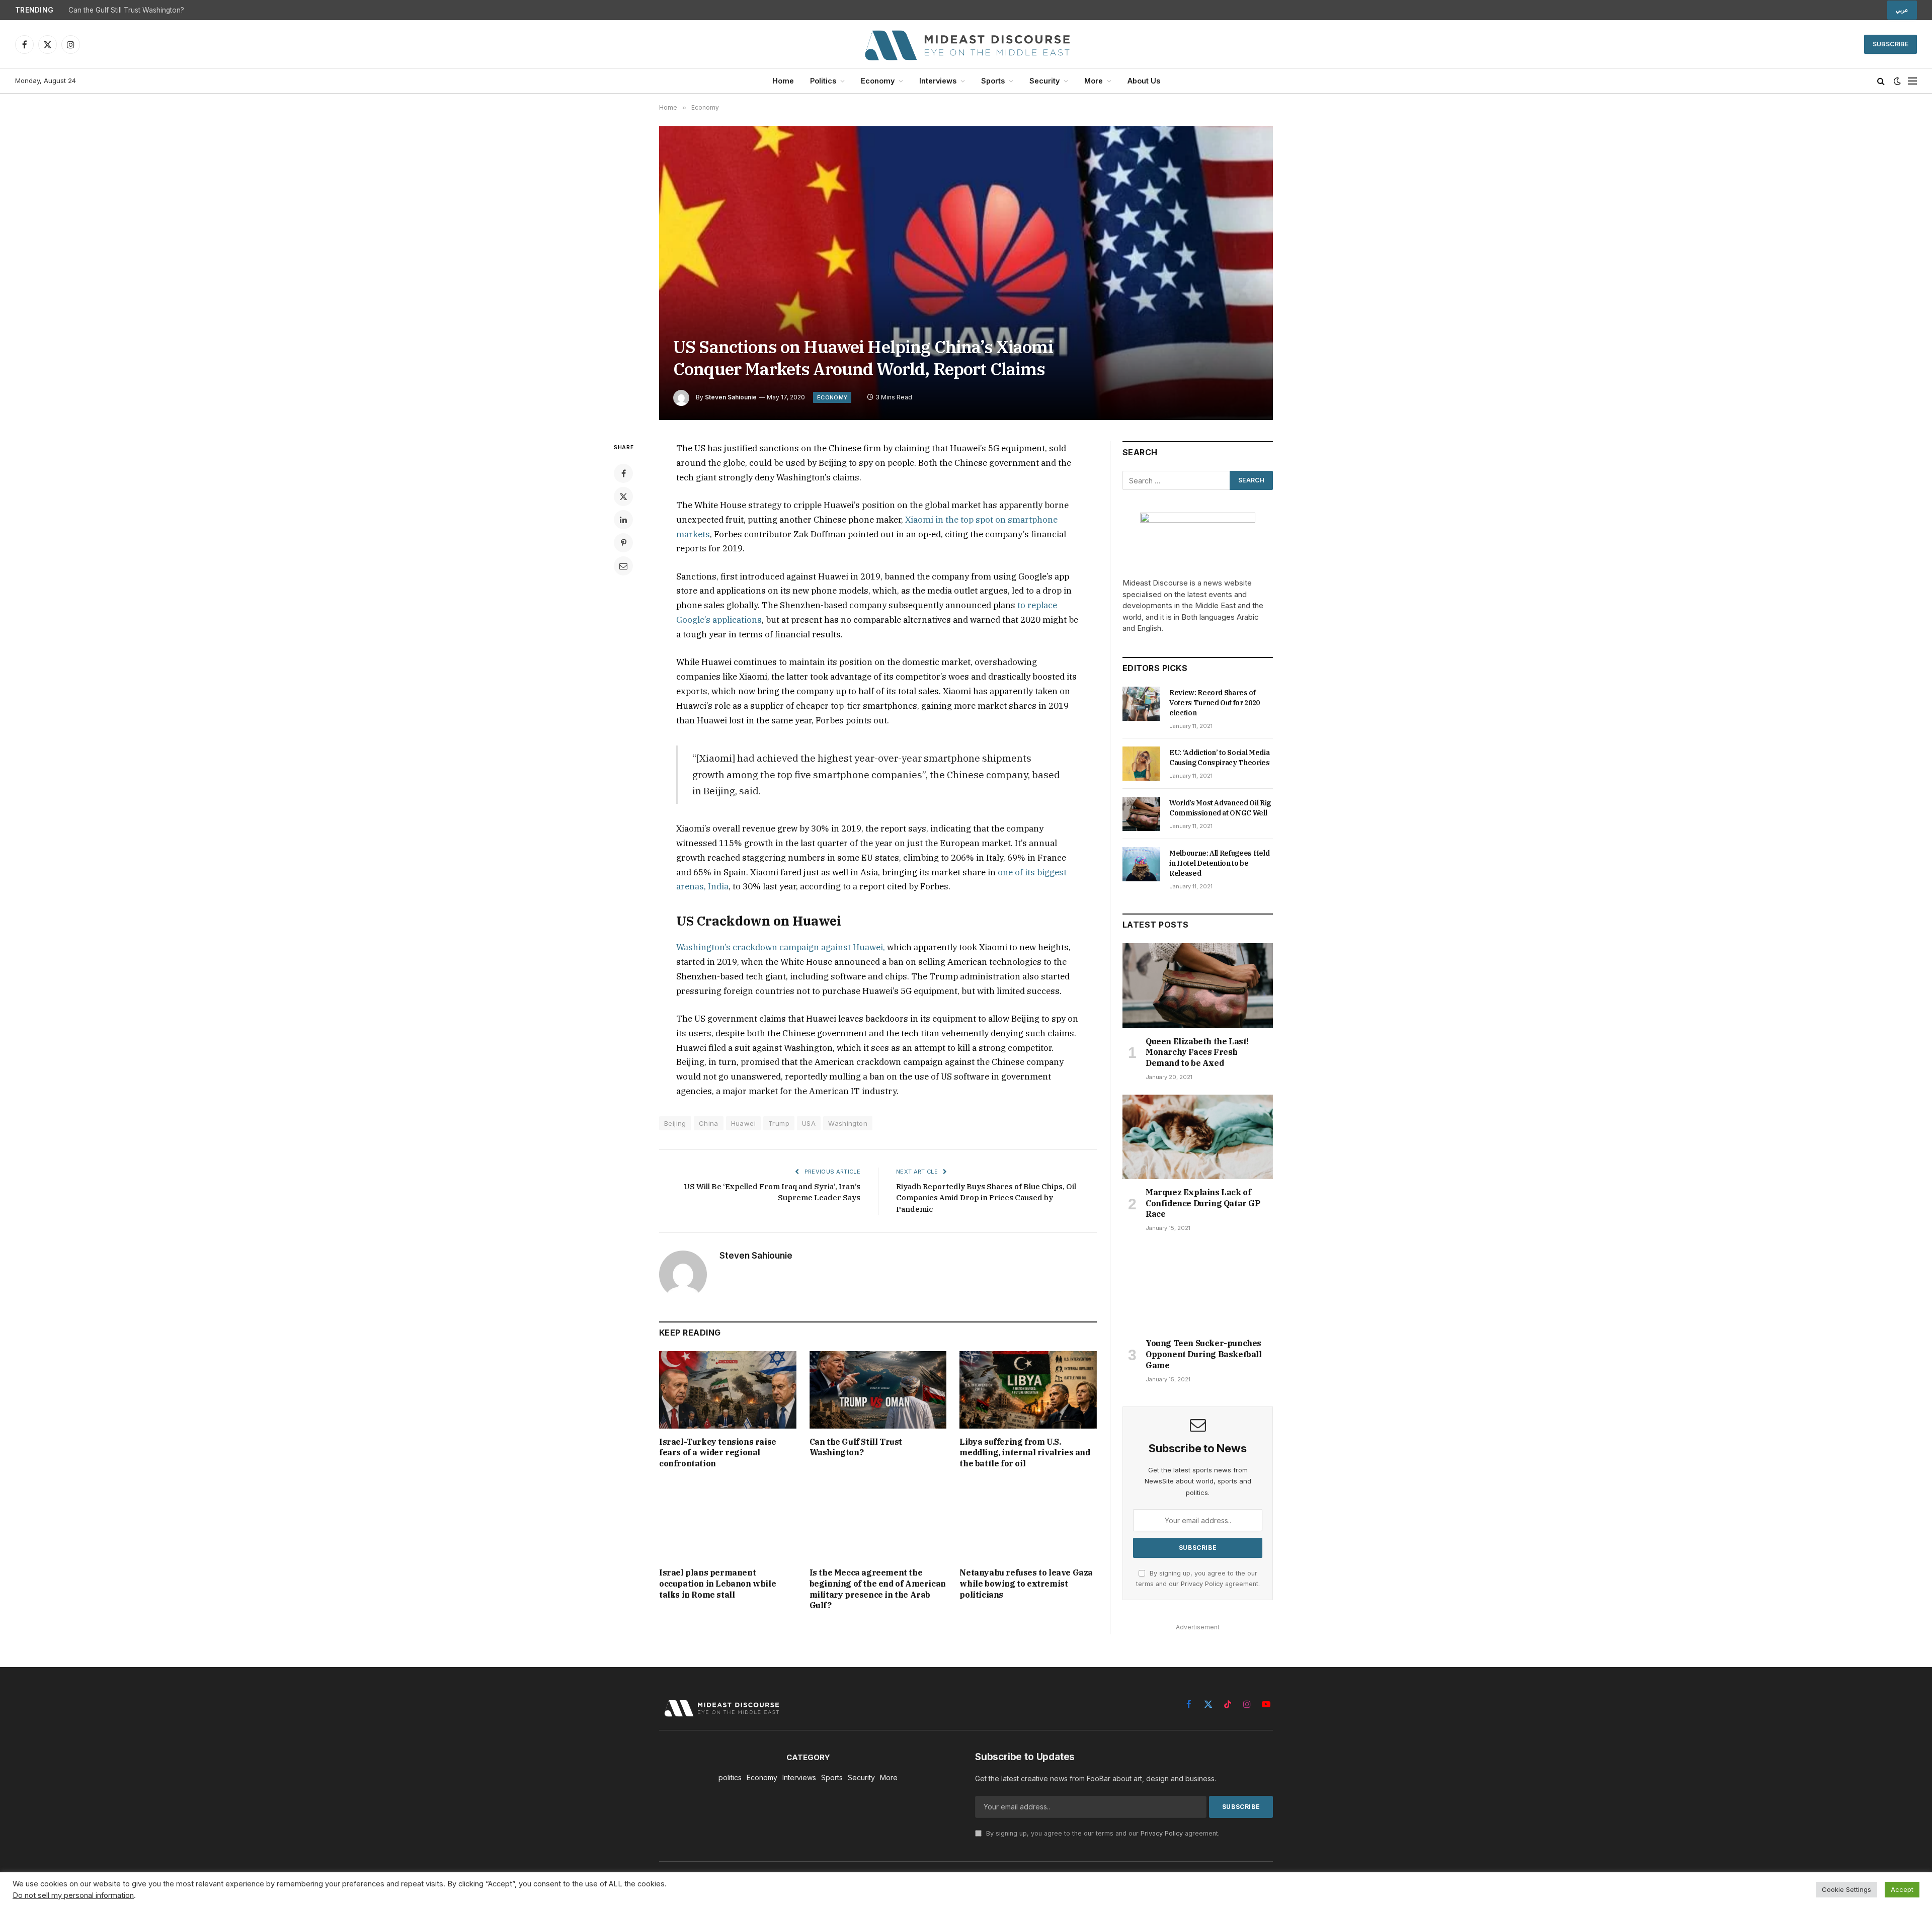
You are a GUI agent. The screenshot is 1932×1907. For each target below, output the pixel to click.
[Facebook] (623, 473)
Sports (993, 81)
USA (809, 1123)
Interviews (938, 81)
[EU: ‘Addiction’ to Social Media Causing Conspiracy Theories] (1141, 764)
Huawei (743, 1123)
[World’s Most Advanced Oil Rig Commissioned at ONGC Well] (1141, 814)
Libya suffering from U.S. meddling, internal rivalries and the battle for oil (1025, 1453)
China (709, 1123)
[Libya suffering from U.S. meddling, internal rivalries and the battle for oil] (1028, 1390)
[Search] (1881, 81)
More (1094, 81)
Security (1044, 81)
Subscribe (1890, 44)
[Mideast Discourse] (966, 44)
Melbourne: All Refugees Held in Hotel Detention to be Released (1219, 863)
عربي (1902, 10)
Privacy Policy (1202, 1584)
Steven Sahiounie (731, 397)
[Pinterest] (623, 543)
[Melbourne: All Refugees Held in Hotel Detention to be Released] (1141, 864)
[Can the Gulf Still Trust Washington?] (878, 1390)
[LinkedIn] (623, 520)
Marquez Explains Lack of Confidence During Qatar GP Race (1203, 1203)
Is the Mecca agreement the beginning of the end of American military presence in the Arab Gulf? (878, 1589)
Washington (848, 1123)
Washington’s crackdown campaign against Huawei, (781, 947)
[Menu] (1912, 81)
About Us (1144, 81)
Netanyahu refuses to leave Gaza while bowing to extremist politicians (1026, 1584)
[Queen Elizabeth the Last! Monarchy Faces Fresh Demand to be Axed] (1198, 985)
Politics (823, 81)
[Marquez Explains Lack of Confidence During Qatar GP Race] (1198, 1137)
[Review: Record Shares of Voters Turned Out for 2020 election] (1141, 704)
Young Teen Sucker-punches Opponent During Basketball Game (1204, 1354)
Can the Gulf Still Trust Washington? (126, 10)
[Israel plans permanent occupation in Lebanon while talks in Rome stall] (728, 1521)
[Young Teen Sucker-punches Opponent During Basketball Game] (1198, 1288)
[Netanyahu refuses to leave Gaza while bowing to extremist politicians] (1028, 1521)
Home (783, 81)
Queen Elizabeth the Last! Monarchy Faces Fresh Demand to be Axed (1197, 1052)
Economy (878, 81)
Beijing (675, 1123)
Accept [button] (1902, 1889)
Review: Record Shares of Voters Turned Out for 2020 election (1215, 703)
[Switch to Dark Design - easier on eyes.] (1897, 81)
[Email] (623, 566)
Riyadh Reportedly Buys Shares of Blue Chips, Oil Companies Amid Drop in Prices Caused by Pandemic (986, 1198)
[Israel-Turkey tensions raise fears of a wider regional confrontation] (728, 1390)
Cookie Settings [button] (1846, 1889)
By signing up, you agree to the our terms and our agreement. (1102, 1833)
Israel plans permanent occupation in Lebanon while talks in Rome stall (717, 1584)
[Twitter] (623, 496)
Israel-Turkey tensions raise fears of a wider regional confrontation (718, 1453)
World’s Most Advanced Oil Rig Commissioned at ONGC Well (1220, 808)
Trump (779, 1123)
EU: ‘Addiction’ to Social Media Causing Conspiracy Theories (1220, 758)
